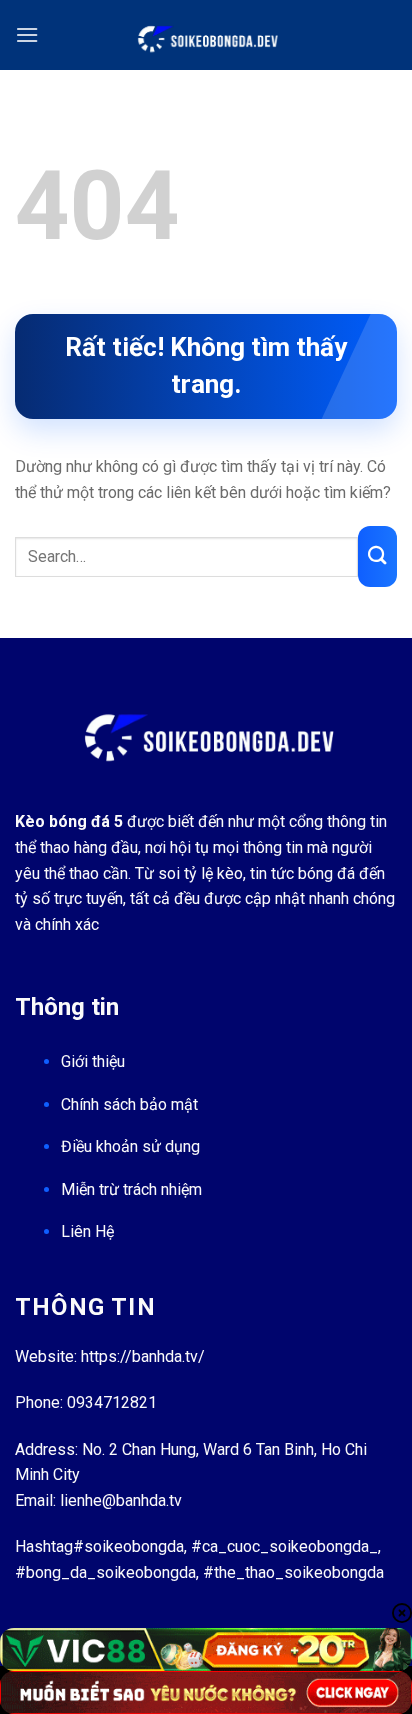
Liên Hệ (87, 1231)
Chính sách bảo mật (129, 1104)
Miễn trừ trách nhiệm (131, 1189)
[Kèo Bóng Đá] (206, 35)
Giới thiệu (93, 1061)
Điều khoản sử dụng (130, 1146)
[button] (27, 34)
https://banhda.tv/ (143, 1356)
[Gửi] (377, 556)
